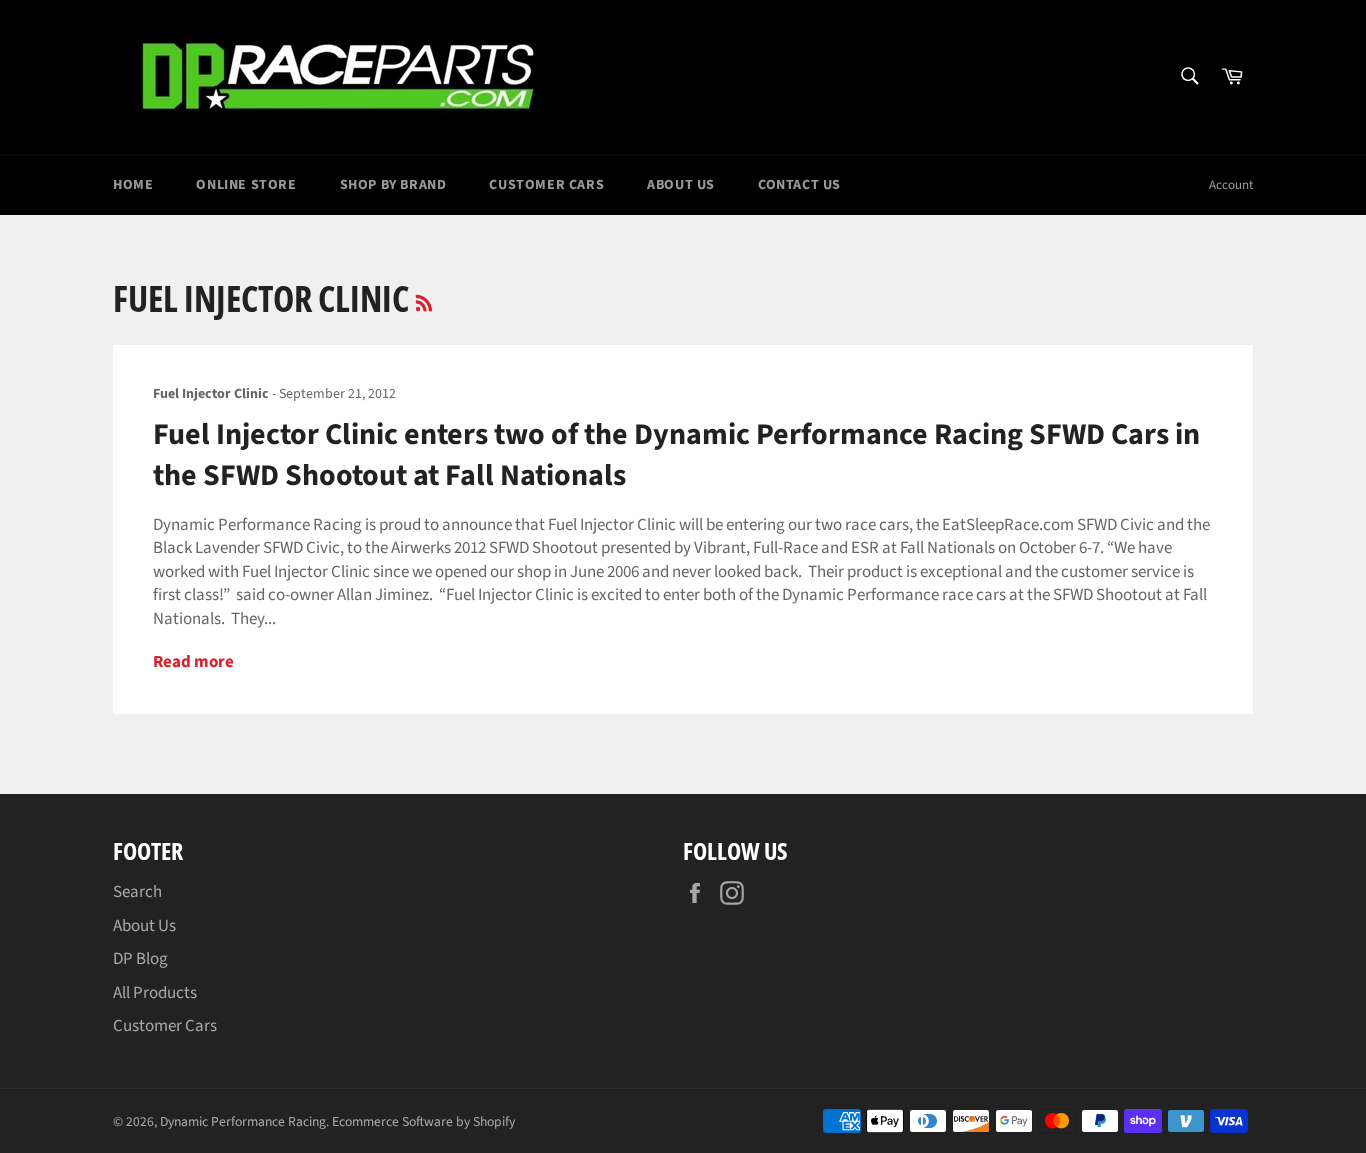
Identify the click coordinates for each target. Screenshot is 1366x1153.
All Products (155, 993)
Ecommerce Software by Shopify (423, 1121)
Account (1231, 185)
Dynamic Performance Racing (243, 1121)
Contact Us (799, 185)
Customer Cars (546, 185)
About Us (681, 185)
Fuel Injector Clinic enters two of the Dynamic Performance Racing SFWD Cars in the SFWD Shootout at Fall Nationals (676, 455)
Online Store (246, 185)
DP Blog (140, 959)
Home (133, 185)
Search (137, 892)
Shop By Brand (393, 185)
